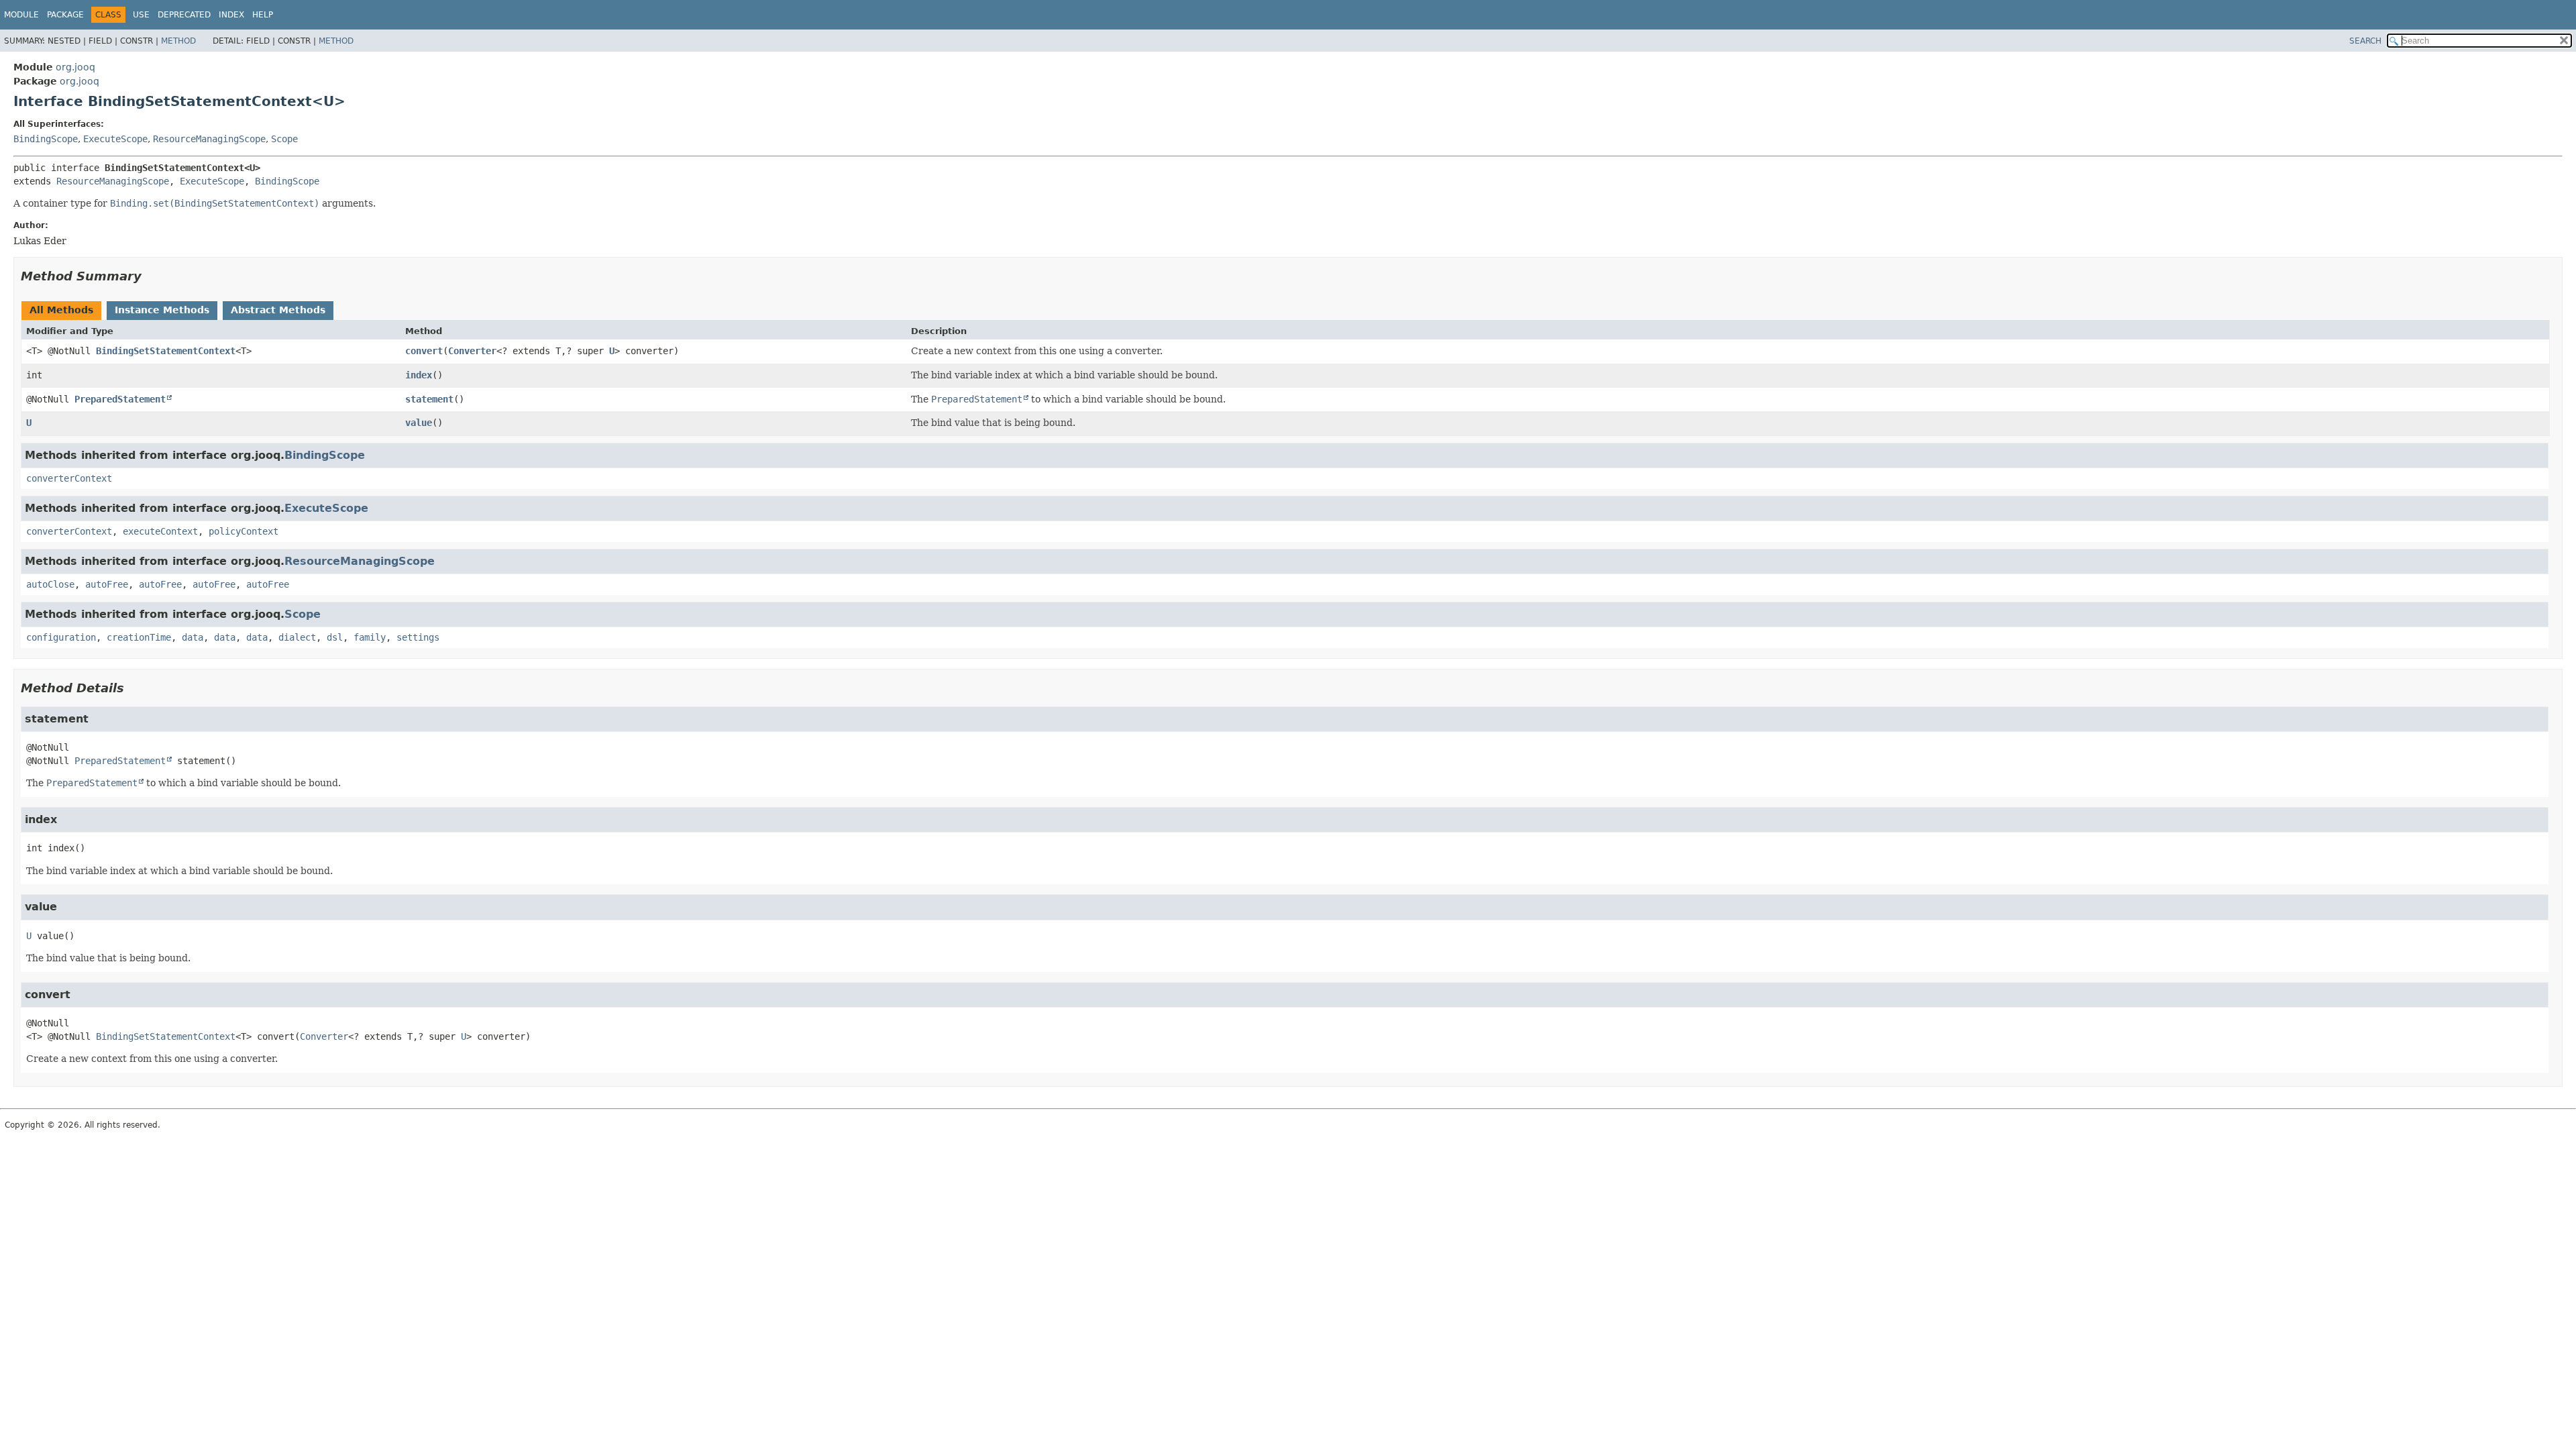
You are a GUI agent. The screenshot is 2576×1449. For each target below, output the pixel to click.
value (419, 423)
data (193, 637)
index (419, 375)
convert (424, 351)
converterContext (69, 478)
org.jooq (75, 67)
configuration (61, 637)
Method (178, 41)
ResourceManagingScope (209, 139)
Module (21, 15)
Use (141, 15)
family (370, 637)
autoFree (107, 584)
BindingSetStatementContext (166, 351)
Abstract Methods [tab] (278, 310)
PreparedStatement (120, 399)
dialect (297, 637)
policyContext (244, 531)
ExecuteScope (115, 139)
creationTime (139, 637)
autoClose (50, 584)
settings (418, 637)
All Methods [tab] (61, 310)
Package (65, 15)
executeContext (160, 531)
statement (429, 399)
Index (231, 15)
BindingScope (46, 139)
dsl (335, 637)
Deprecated (184, 15)
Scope (284, 139)
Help (263, 15)
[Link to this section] (151, 276)
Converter (472, 351)
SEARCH (2365, 41)
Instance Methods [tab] (162, 310)
